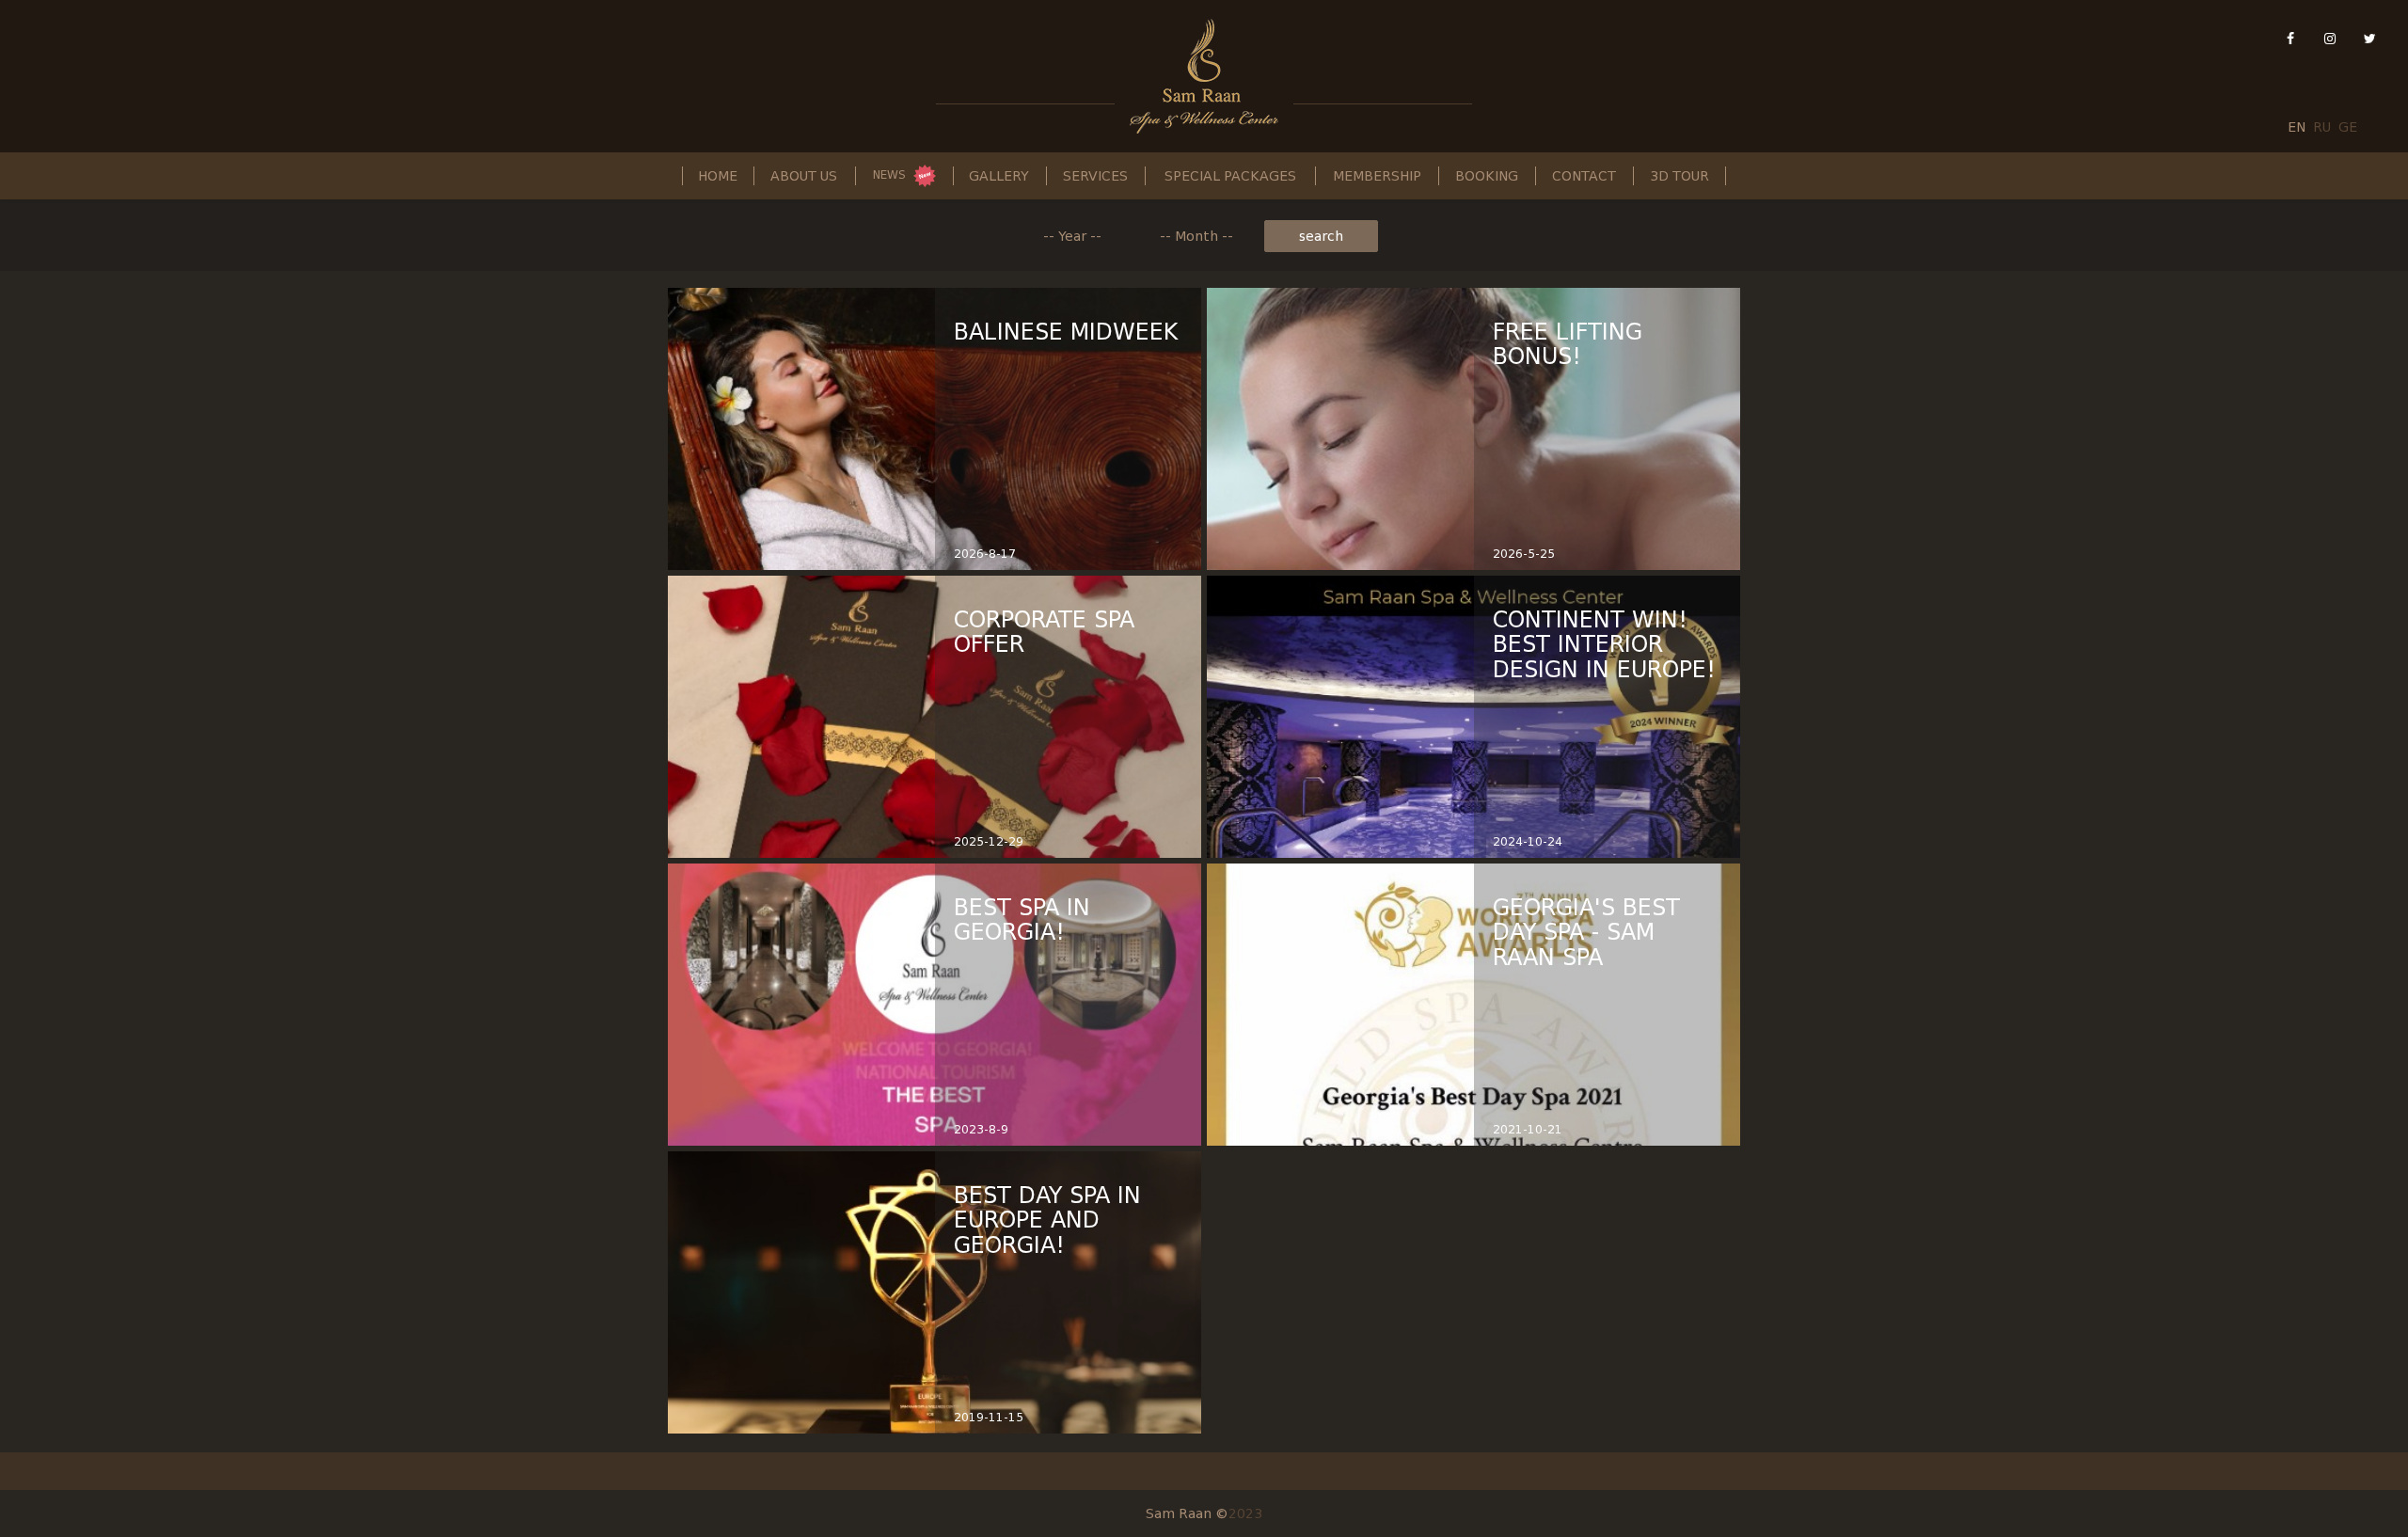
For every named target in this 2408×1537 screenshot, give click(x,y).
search (1321, 236)
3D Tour (1679, 176)
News (889, 175)
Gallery (999, 176)
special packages (1230, 176)
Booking (1487, 176)
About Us (804, 176)
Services (1095, 176)
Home (718, 176)
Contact (1584, 176)
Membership (1377, 176)
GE (2348, 127)
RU (2322, 127)
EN (2297, 127)
